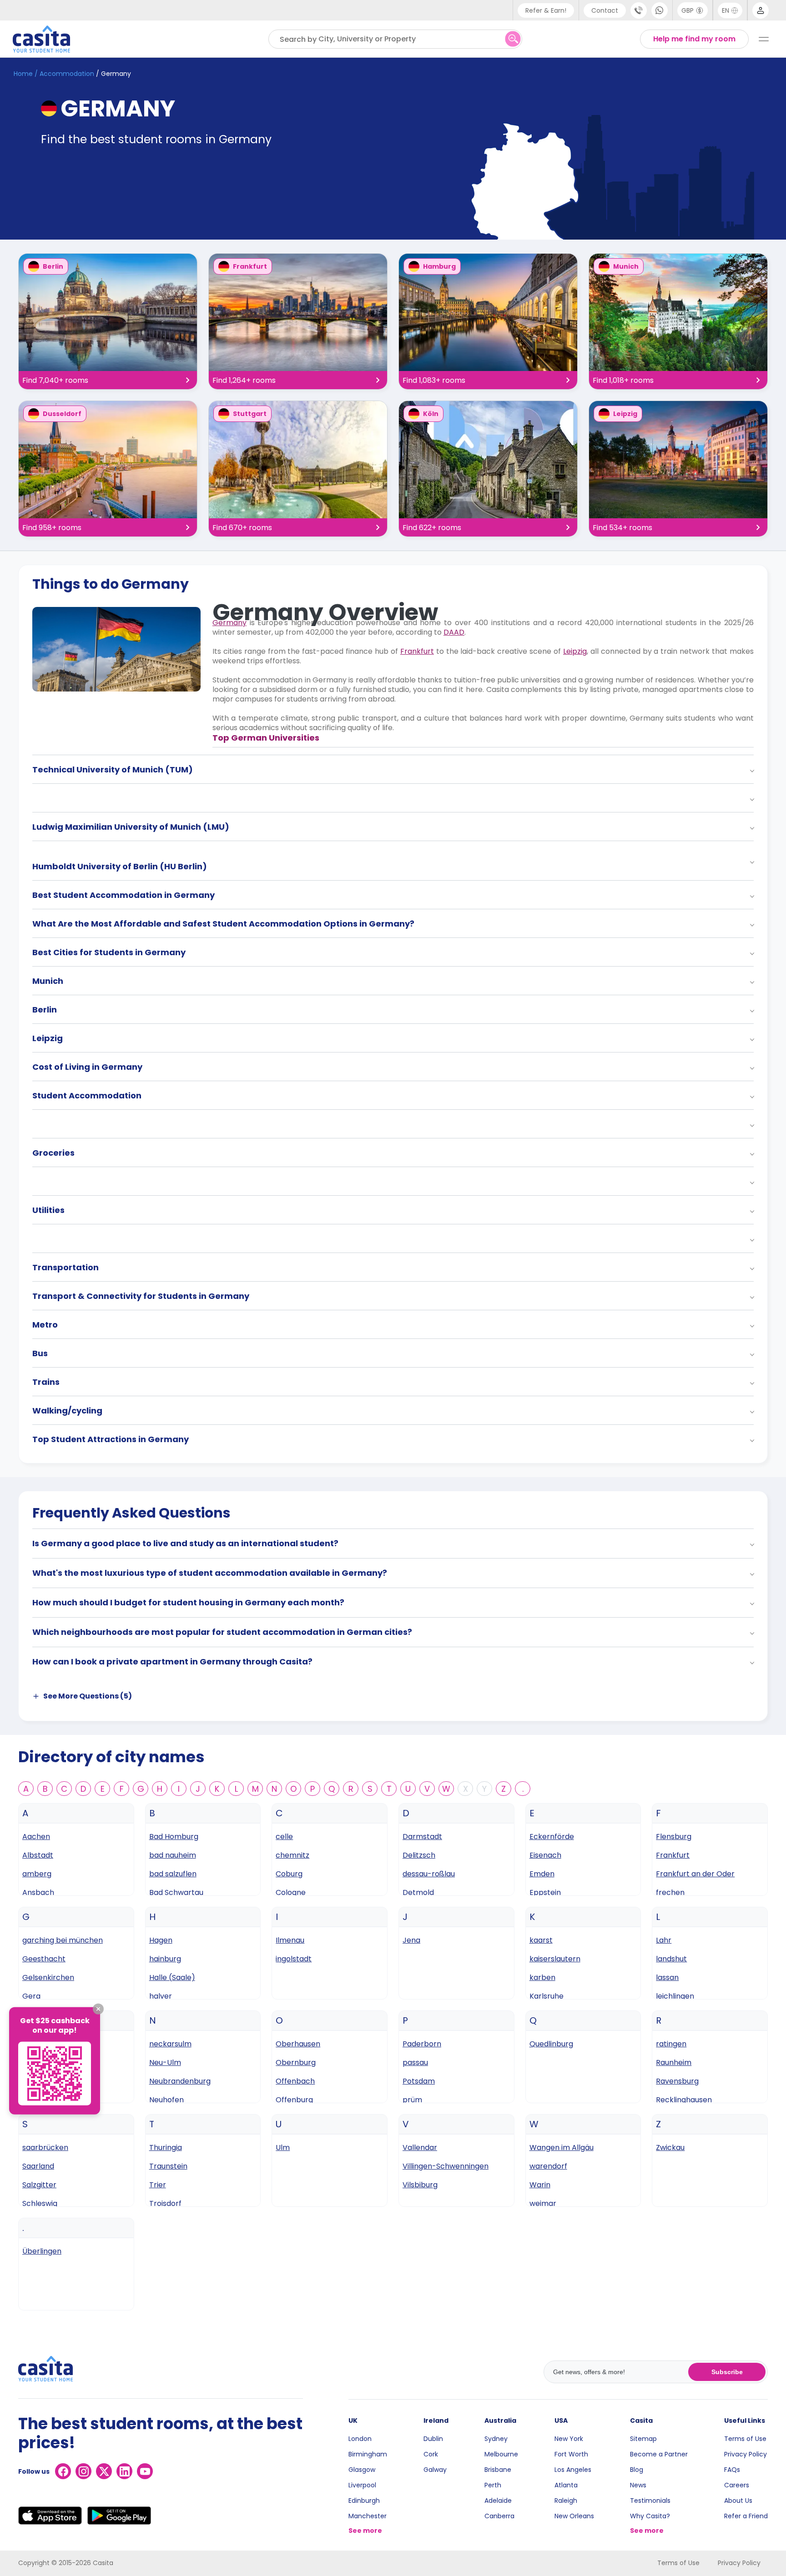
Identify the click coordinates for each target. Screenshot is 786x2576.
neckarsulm (170, 2044)
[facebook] (63, 2471)
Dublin (433, 2439)
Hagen (161, 1940)
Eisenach (545, 1855)
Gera (31, 1996)
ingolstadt (294, 1959)
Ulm (283, 2148)
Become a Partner (659, 2454)
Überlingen (42, 2251)
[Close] (98, 2009)
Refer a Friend (746, 2516)
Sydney (496, 2439)
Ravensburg (677, 2081)
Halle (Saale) (172, 1977)
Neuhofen (166, 2100)
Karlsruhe (547, 1996)
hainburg (165, 1959)
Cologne (291, 1892)
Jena (411, 1940)
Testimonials (650, 2501)
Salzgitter (39, 2185)
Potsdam (419, 2081)
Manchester (368, 2516)
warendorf (548, 2166)
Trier (158, 2185)
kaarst (541, 1940)
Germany (229, 623)
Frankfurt (417, 651)
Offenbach (295, 2081)
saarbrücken (45, 2148)
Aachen (36, 1837)
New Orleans (574, 2516)
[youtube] (145, 2471)
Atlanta (566, 2485)
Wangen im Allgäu (562, 2148)
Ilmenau (290, 1940)
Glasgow (362, 2470)
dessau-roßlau (429, 1874)
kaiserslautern (555, 1959)
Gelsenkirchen (48, 1977)
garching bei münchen (63, 1940)
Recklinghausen (684, 2100)
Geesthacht (44, 1959)
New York (569, 2439)
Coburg (289, 1874)
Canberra (499, 2516)
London (360, 2439)
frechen (670, 1892)
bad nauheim (173, 1855)
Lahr (664, 1940)
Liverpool (362, 2485)
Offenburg (294, 2100)
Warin (540, 2185)
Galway (435, 2470)
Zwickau (670, 2148)
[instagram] (83, 2471)
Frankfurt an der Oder (695, 1874)
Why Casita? (650, 2516)
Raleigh (566, 2501)
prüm (412, 2100)
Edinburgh (364, 2501)
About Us (738, 2501)
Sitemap (643, 2439)
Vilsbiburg (420, 2185)
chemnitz (292, 1855)
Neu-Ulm (165, 2062)
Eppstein (545, 1892)
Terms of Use (745, 2439)
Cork (431, 2454)
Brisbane (498, 2470)
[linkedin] (124, 2471)
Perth (493, 2485)
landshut (671, 1959)
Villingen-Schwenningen (446, 2166)
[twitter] (104, 2471)
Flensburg (674, 1837)
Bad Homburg (174, 1837)
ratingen (671, 2044)
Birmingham (368, 2454)
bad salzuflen (173, 1874)
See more (365, 2531)
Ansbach (38, 1892)
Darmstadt (422, 1837)
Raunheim (674, 2062)
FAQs (732, 2470)
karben (542, 1977)
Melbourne (501, 2454)
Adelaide (498, 2501)
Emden (542, 1874)
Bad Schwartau (176, 1892)
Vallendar (420, 2148)
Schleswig (40, 2203)
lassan (667, 1977)
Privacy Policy (746, 2454)
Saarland (38, 2166)
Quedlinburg (551, 2044)
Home (23, 74)
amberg (37, 1874)
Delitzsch (419, 1855)
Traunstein (168, 2166)
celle (284, 1837)
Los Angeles (573, 2470)
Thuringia (166, 2148)
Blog (637, 2470)
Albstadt (38, 1855)
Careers (737, 2485)
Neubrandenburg (180, 2081)
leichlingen (675, 1996)
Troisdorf (165, 2203)
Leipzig (575, 651)
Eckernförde (552, 1837)
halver (161, 1996)
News (638, 2485)
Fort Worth (571, 2454)
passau (415, 2062)
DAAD (454, 632)
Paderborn (422, 2044)
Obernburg (296, 2062)
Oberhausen (298, 2044)
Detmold (418, 1892)
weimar (543, 2203)
